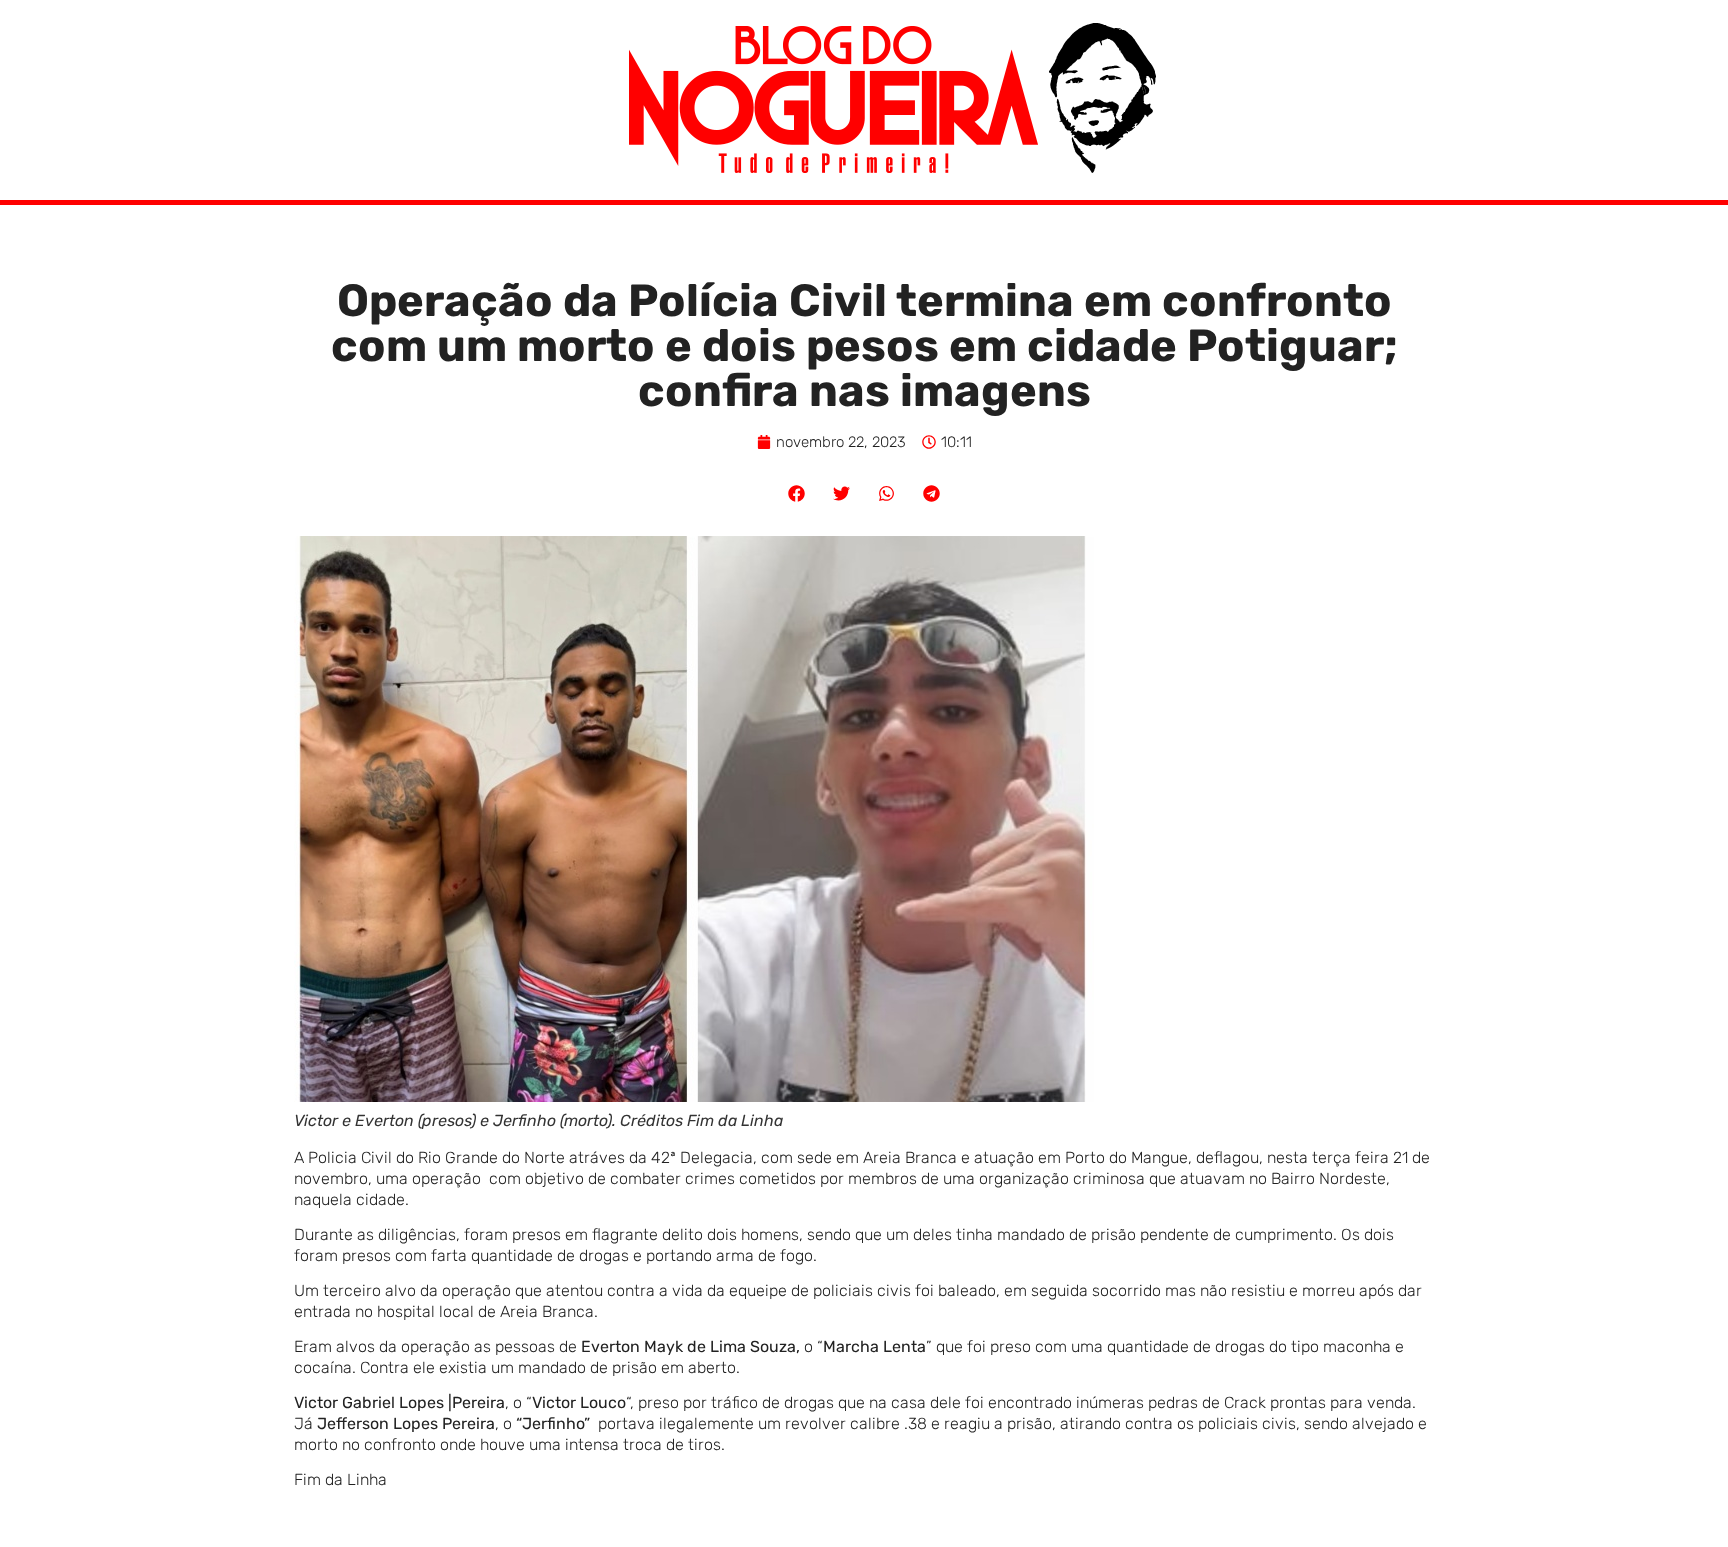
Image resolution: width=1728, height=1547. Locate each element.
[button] (796, 493)
